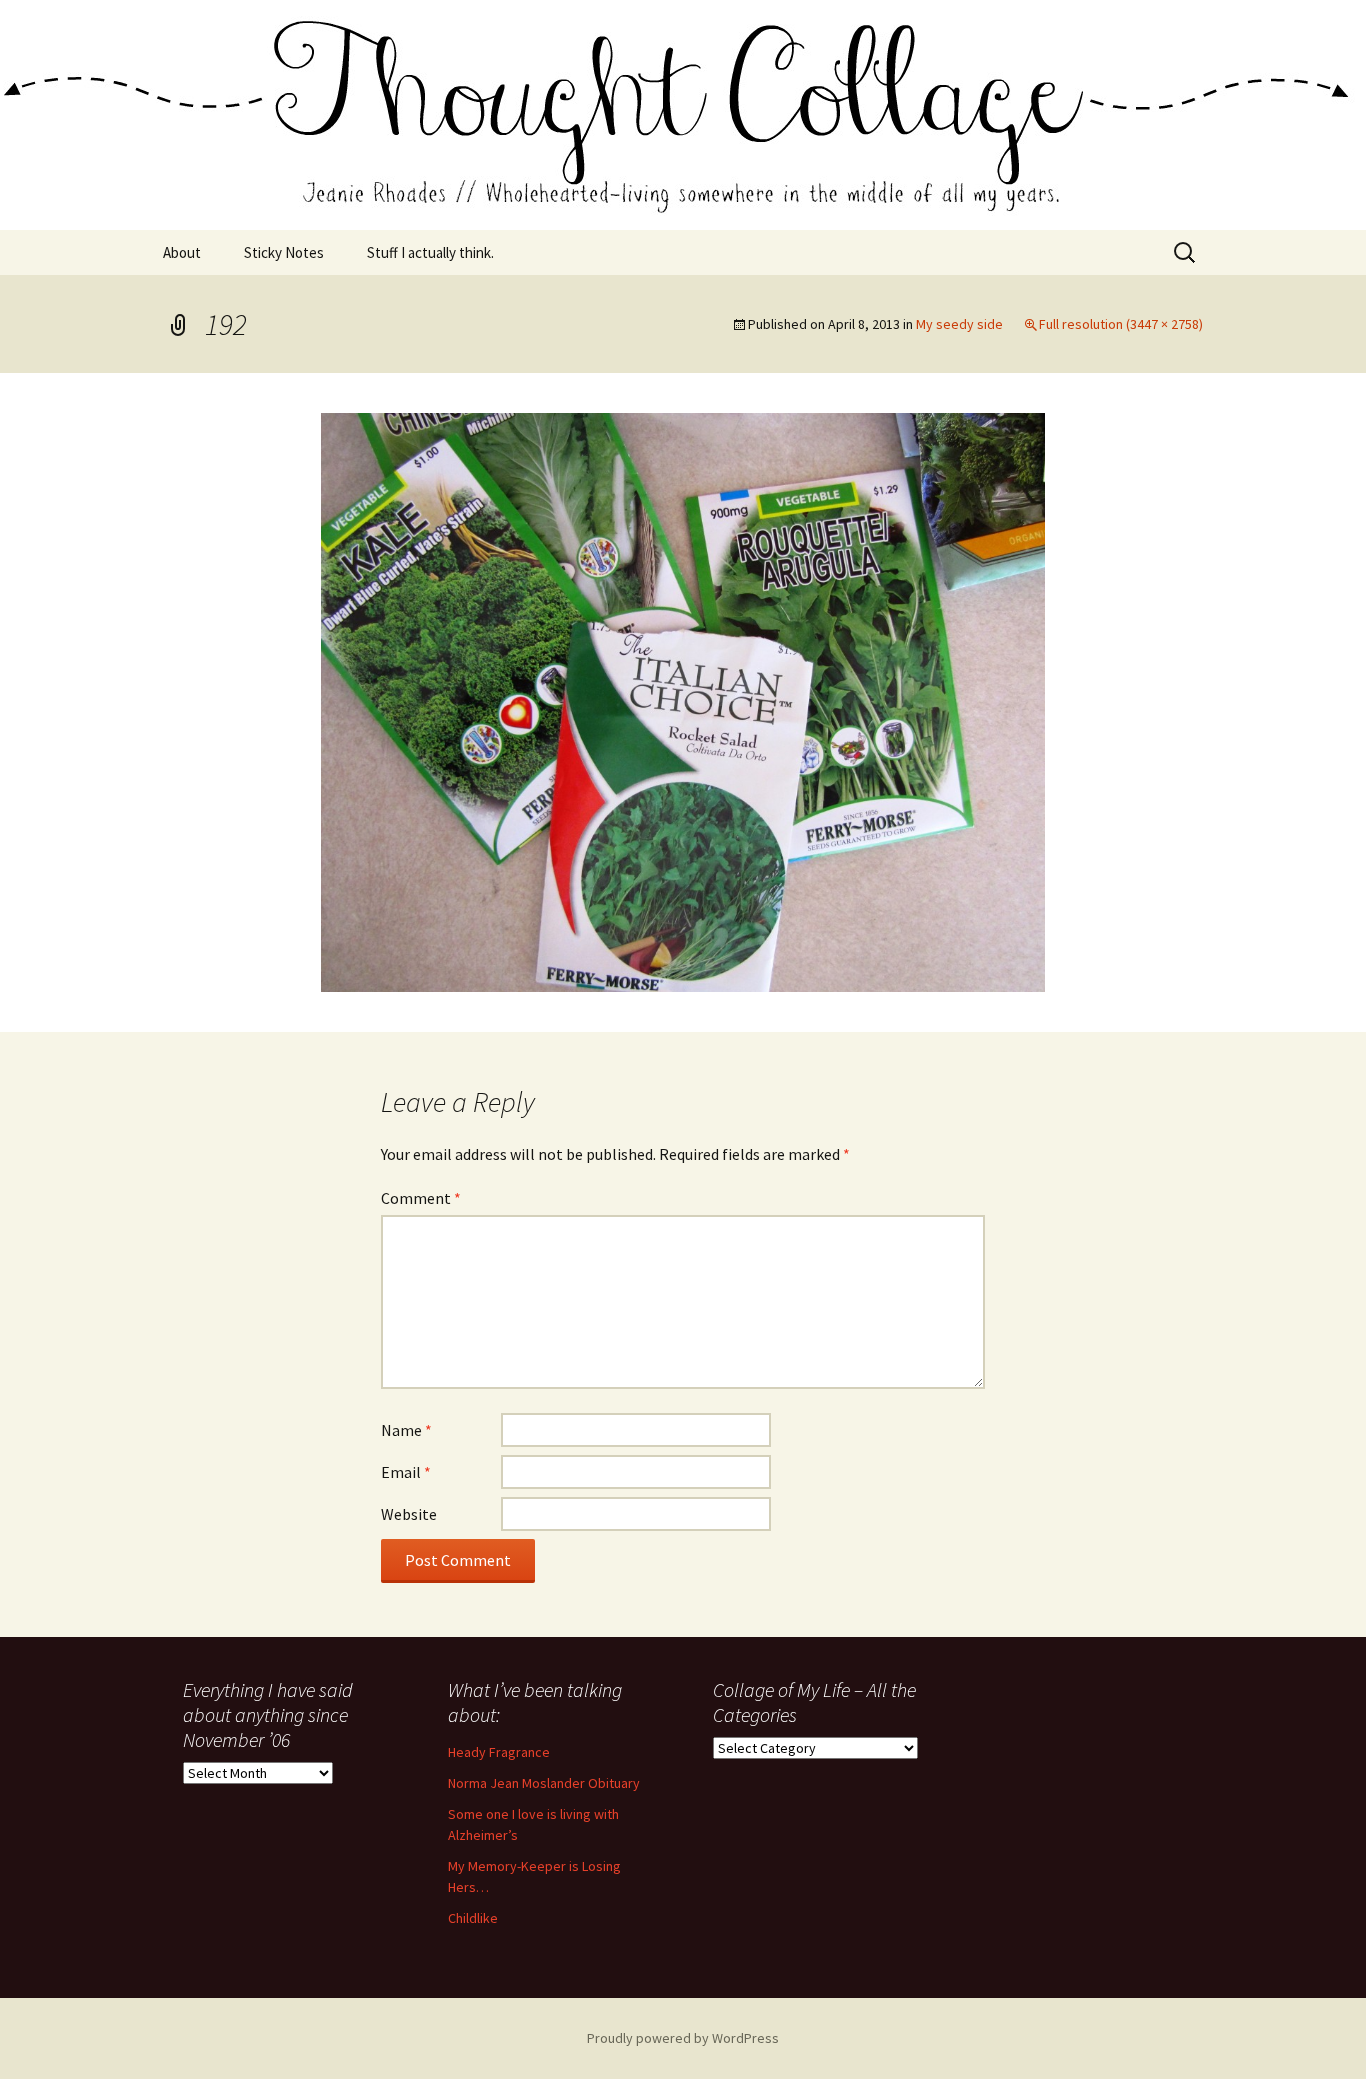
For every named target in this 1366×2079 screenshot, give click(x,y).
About (182, 252)
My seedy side (959, 324)
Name (406, 1430)
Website (409, 1514)
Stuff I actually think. (430, 252)
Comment (421, 1198)
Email (406, 1472)
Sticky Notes (284, 252)
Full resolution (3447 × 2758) (1121, 324)
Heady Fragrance (499, 1752)
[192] (683, 700)
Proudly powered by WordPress (683, 2038)
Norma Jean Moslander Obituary (544, 1783)
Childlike (473, 1918)
